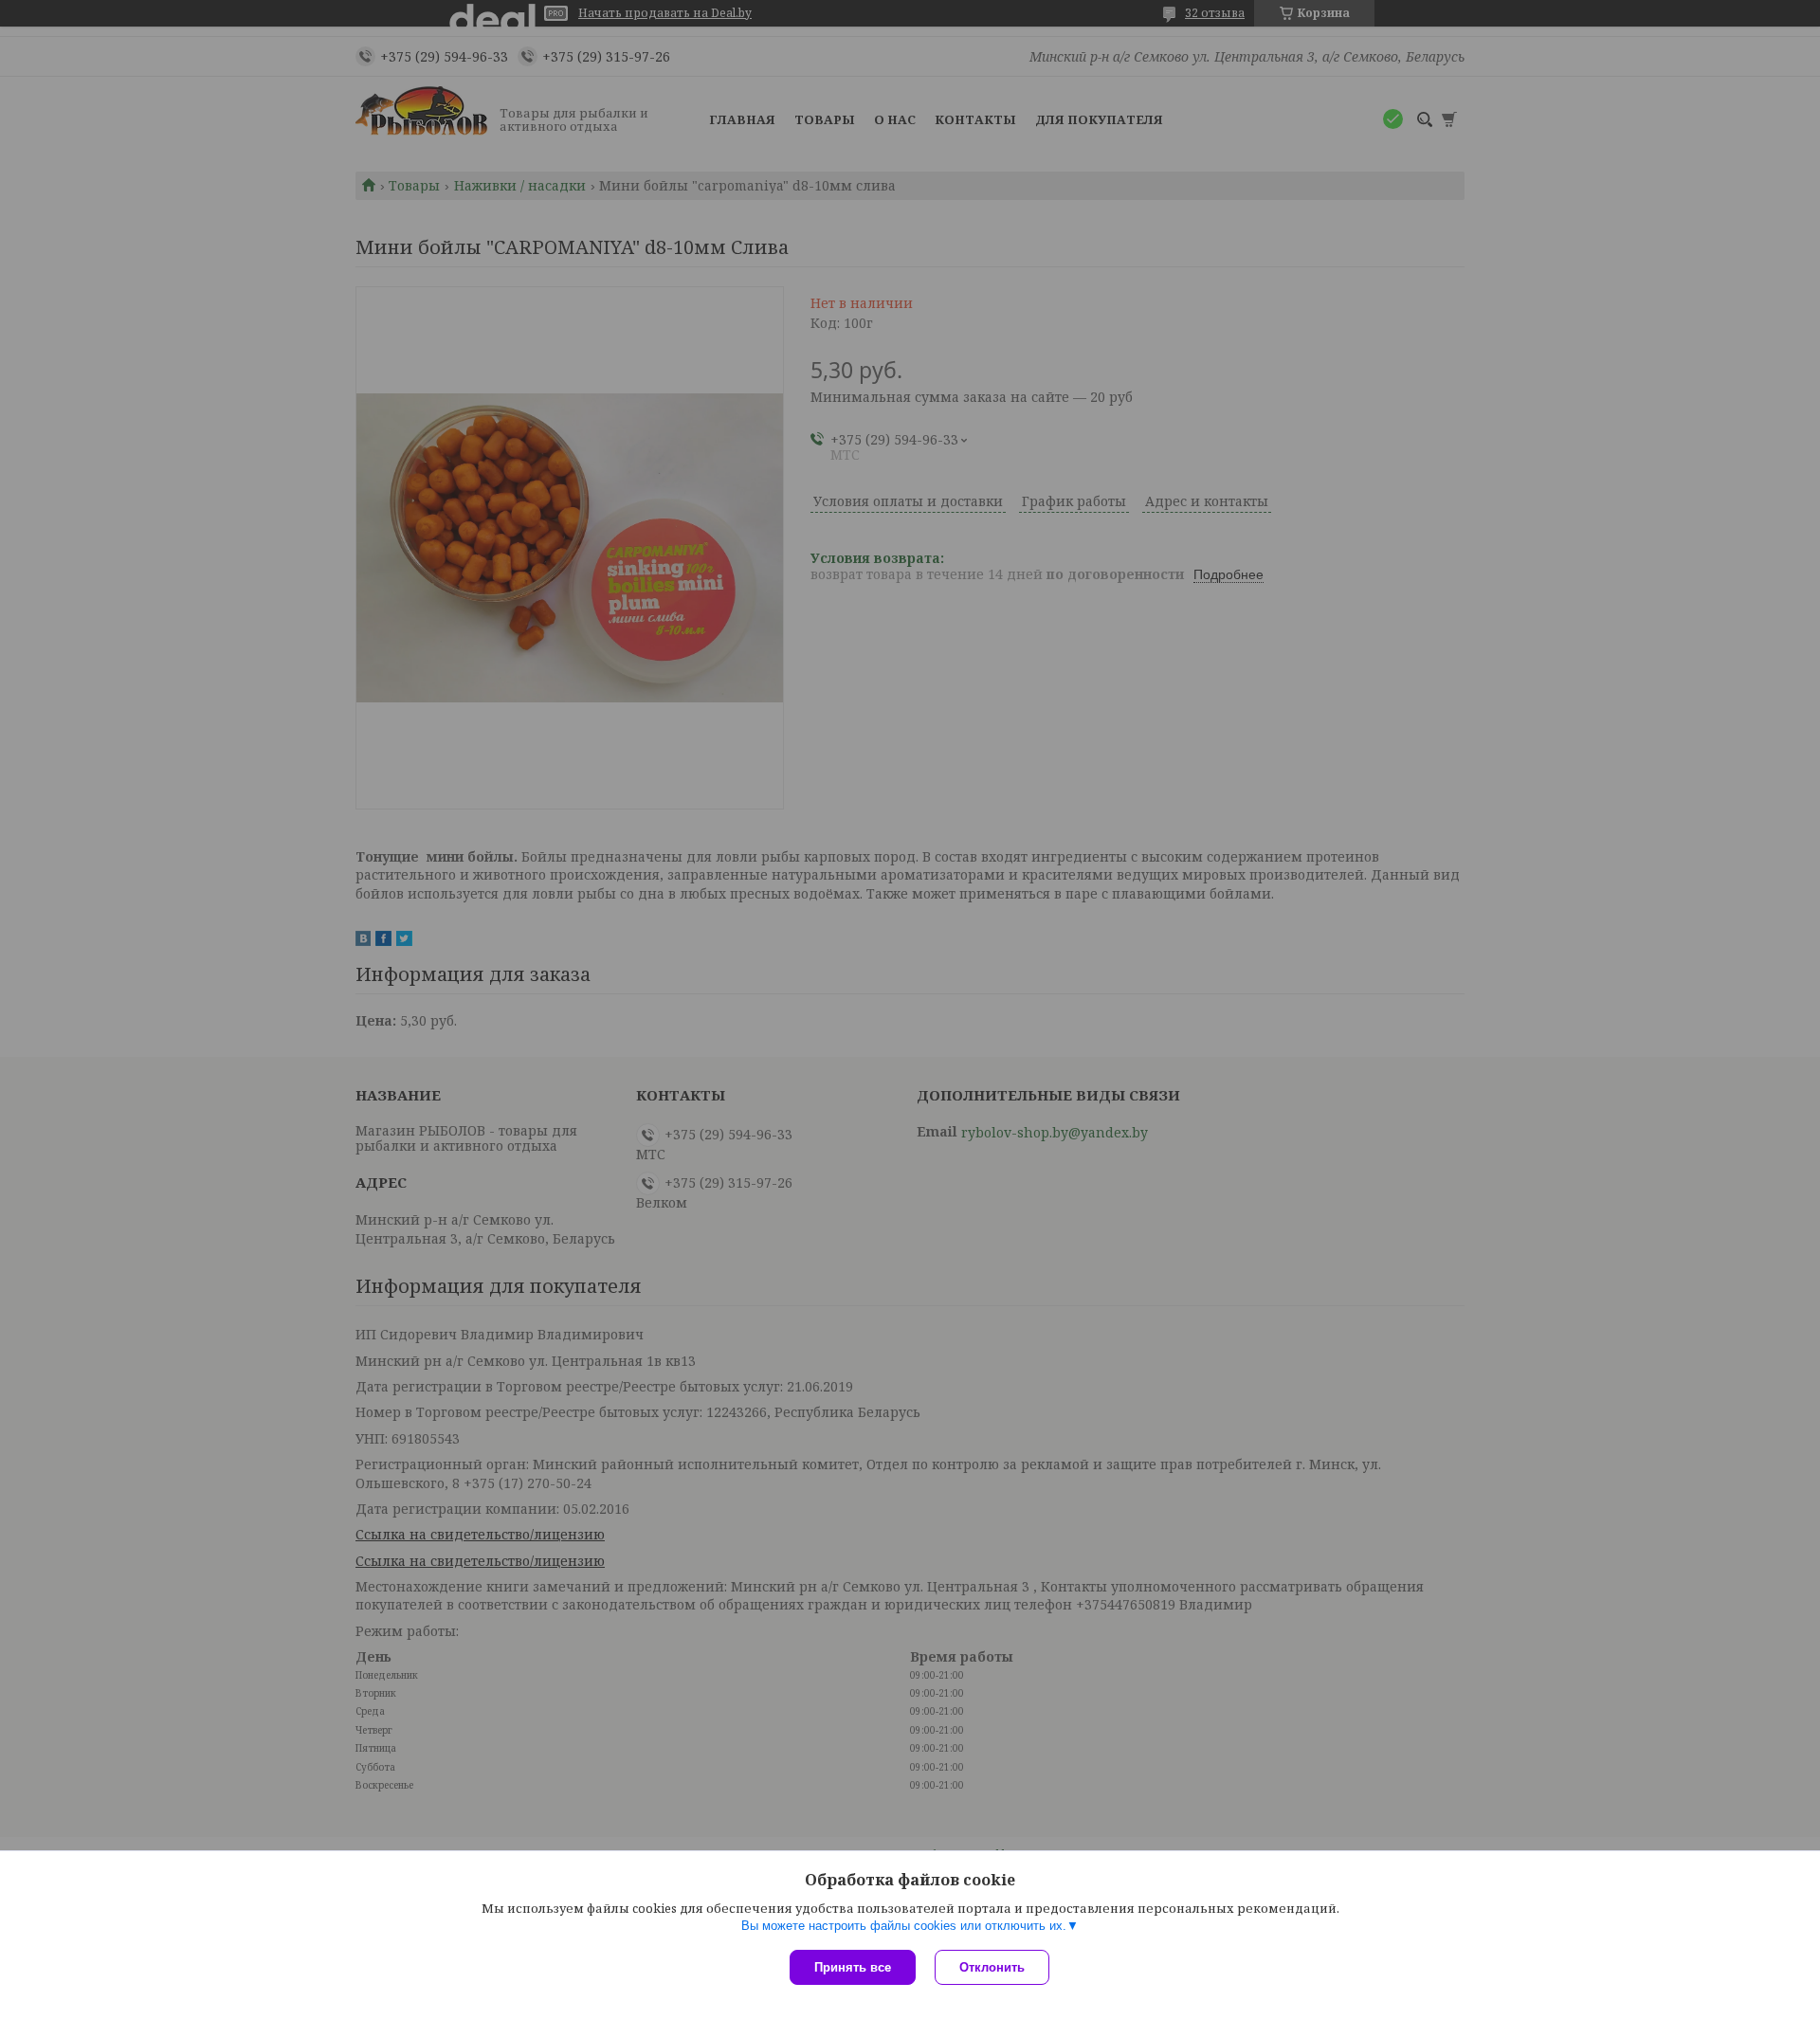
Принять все (853, 1967)
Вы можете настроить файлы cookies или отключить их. (904, 1926)
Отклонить (992, 1967)
